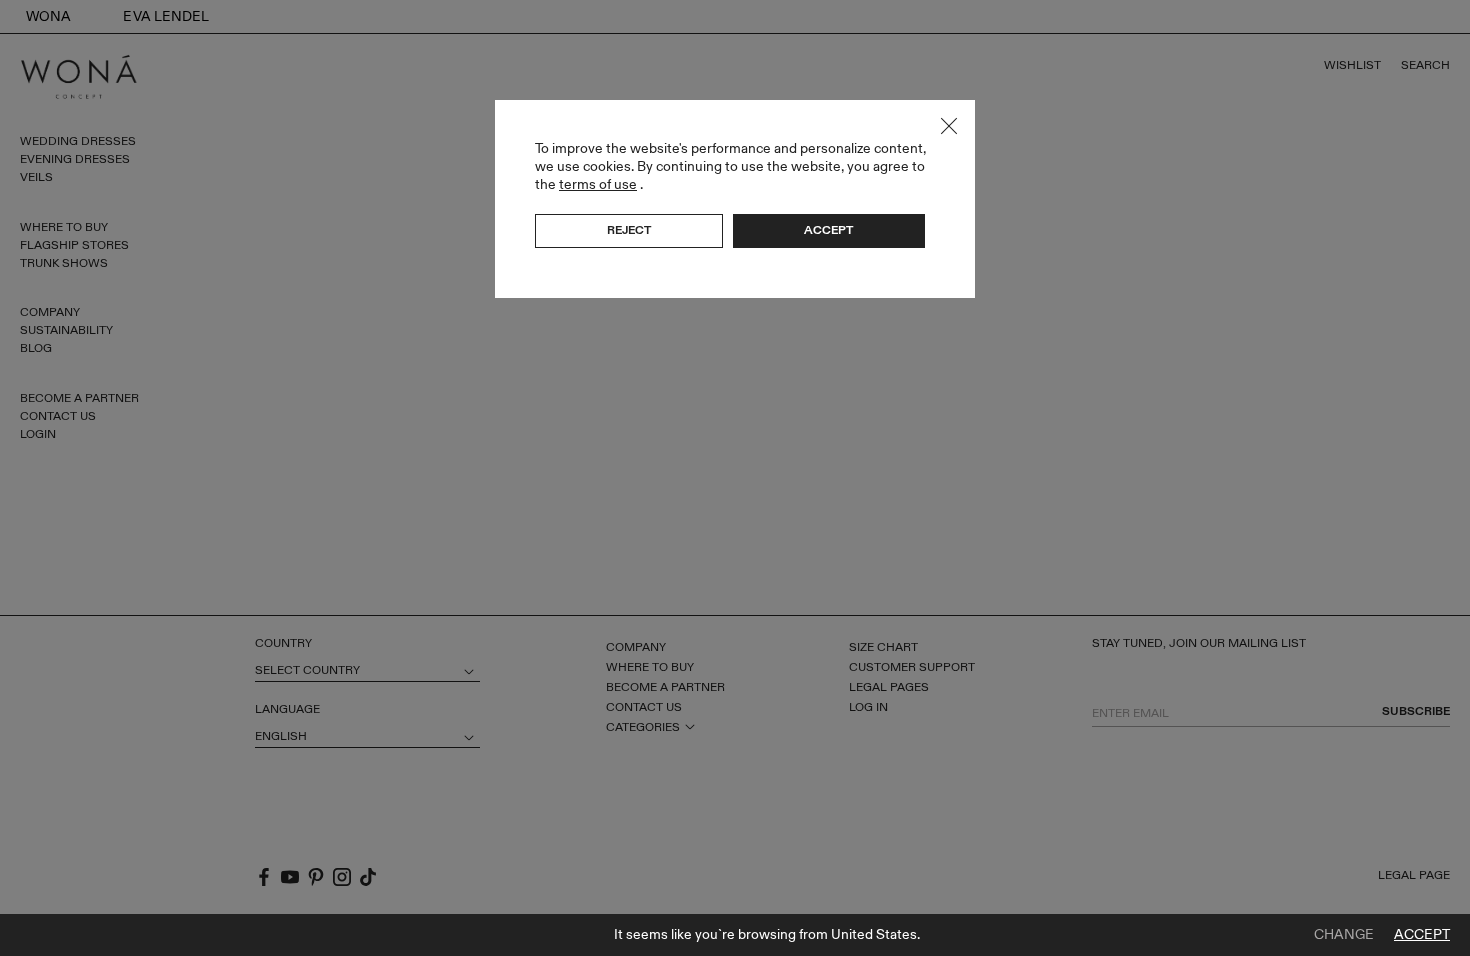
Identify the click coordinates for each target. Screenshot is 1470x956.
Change (1344, 935)
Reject (629, 230)
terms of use (598, 184)
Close (949, 126)
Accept (1422, 935)
